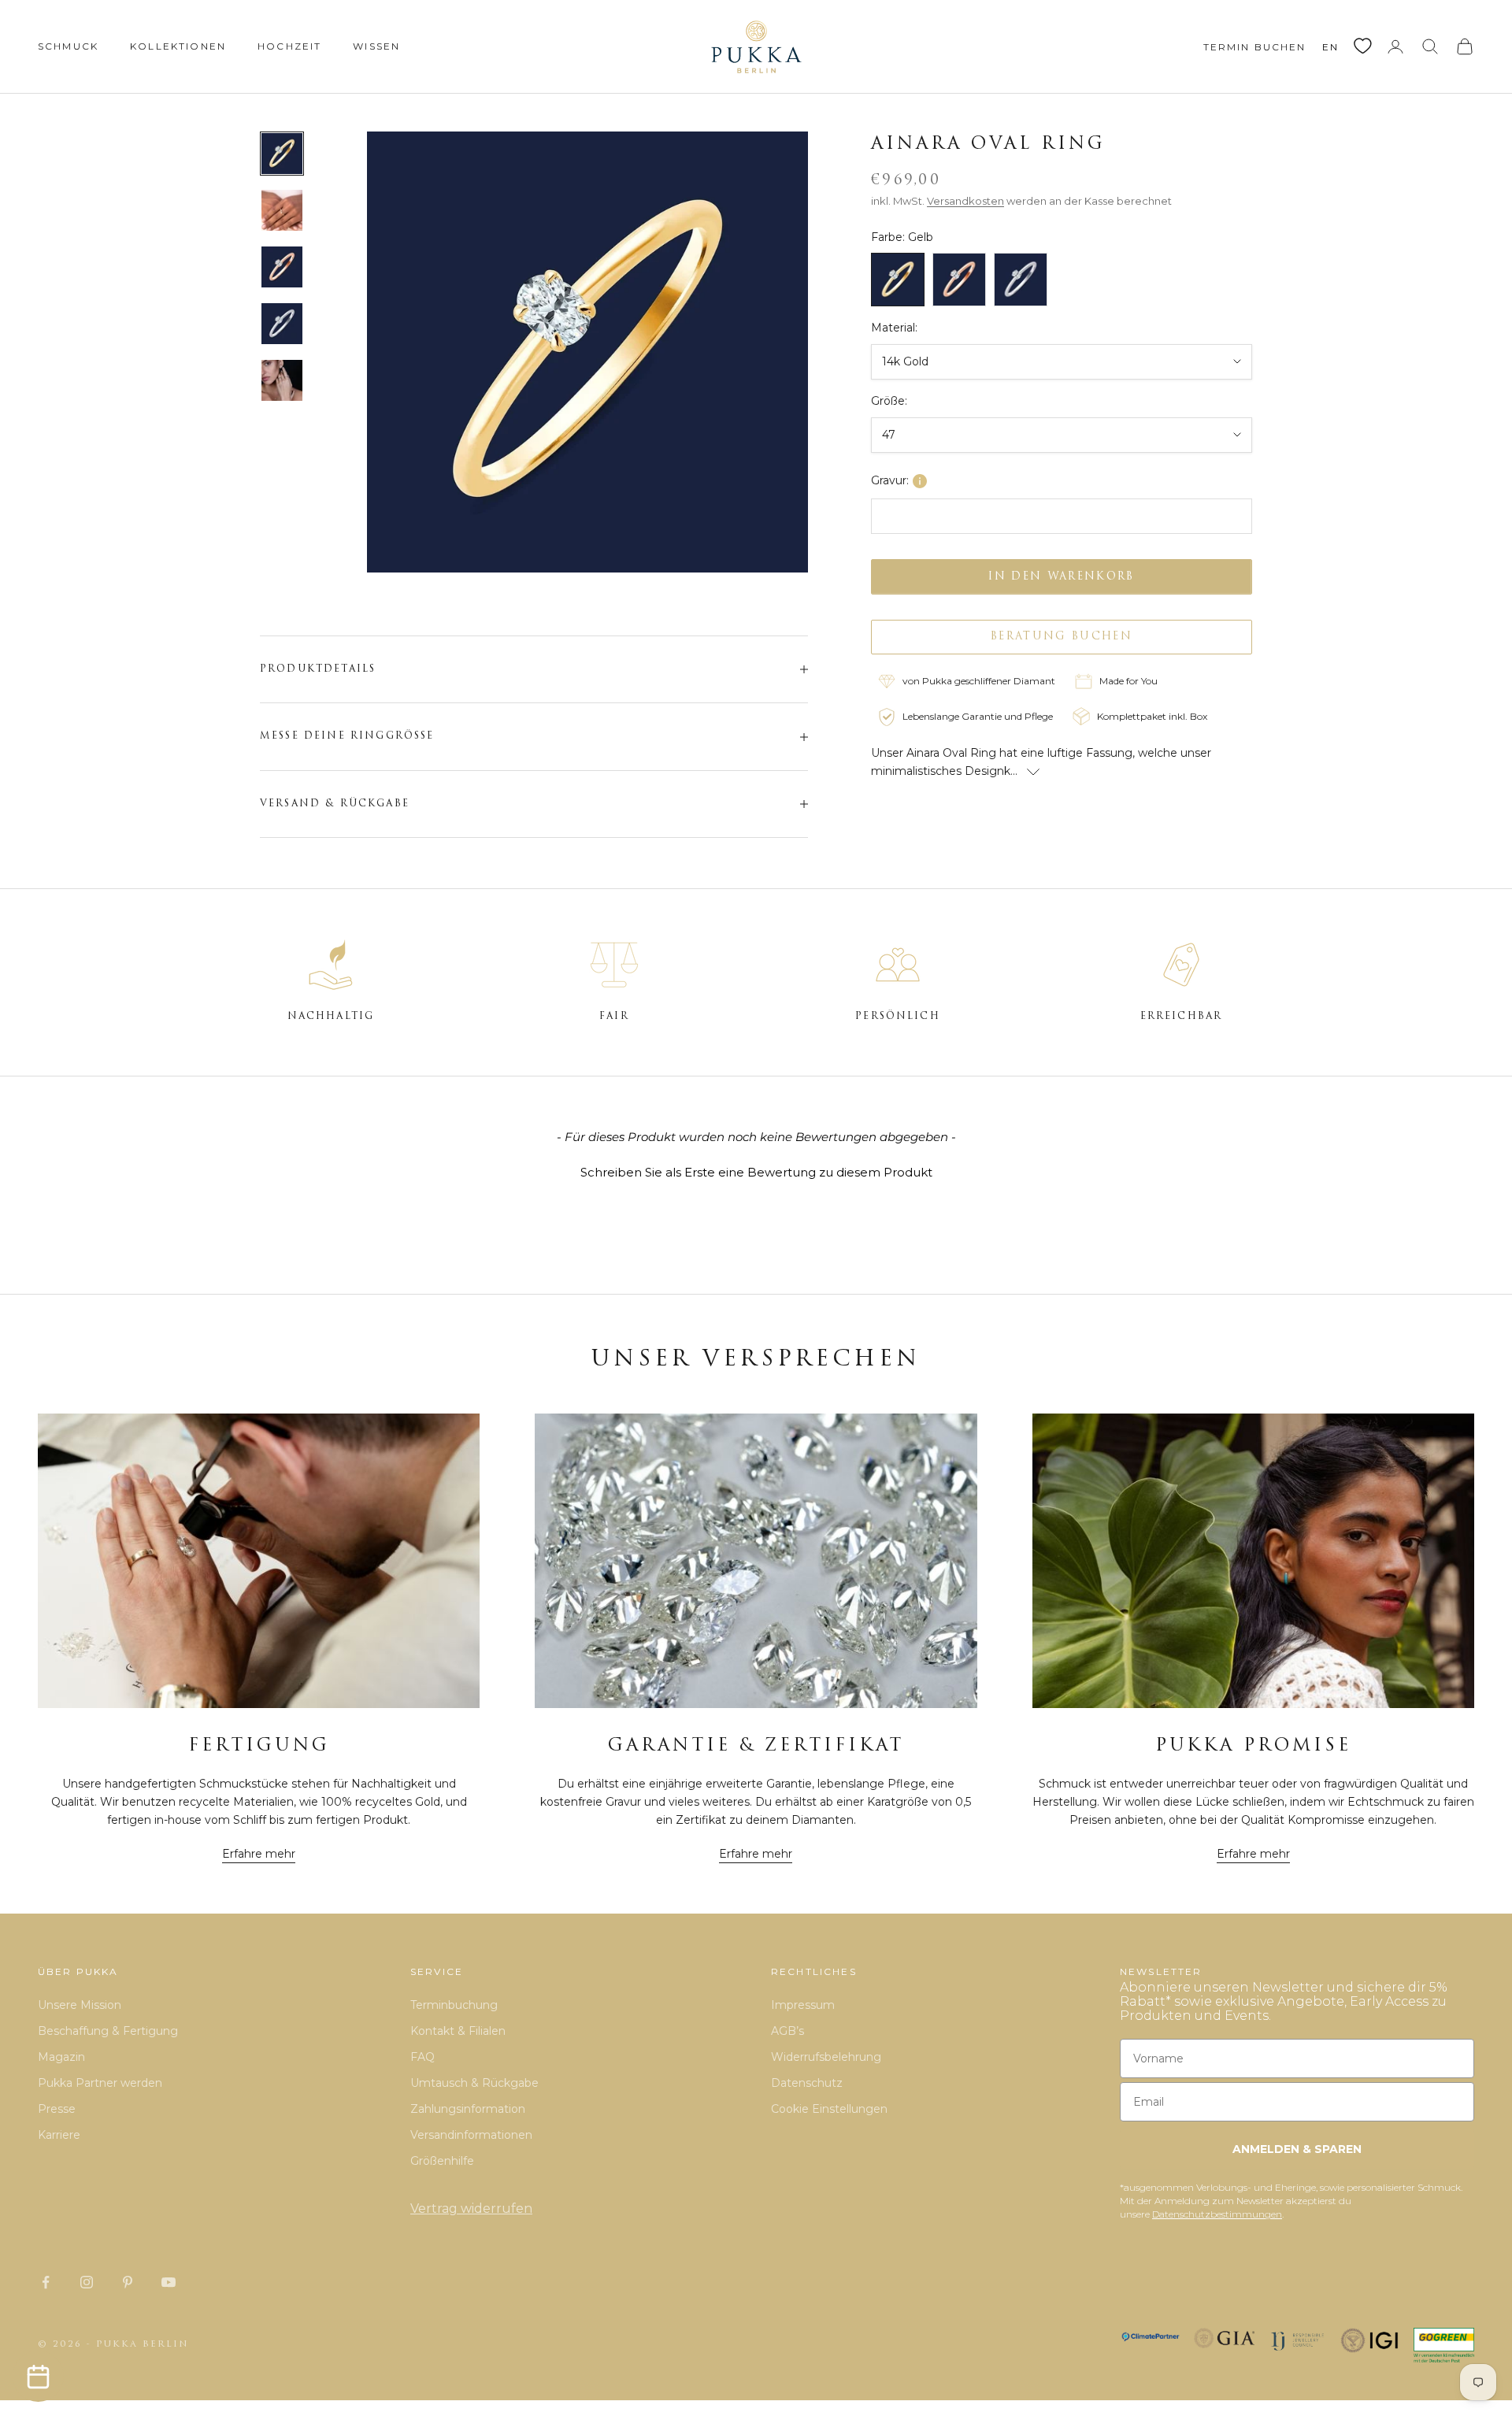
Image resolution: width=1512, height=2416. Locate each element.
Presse (57, 2109)
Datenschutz (807, 2083)
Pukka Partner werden (100, 2083)
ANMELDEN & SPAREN (1297, 2149)
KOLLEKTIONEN (178, 46)
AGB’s (787, 2031)
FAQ (422, 2057)
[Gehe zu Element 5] (282, 380)
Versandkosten (965, 201)
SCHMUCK (68, 46)
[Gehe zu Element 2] (282, 210)
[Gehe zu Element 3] (282, 267)
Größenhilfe (442, 2161)
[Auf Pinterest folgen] (128, 2282)
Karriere (59, 2135)
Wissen (376, 46)
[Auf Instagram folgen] (87, 2282)
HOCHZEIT (289, 46)
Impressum (803, 2005)
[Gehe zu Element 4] (282, 324)
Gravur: (890, 480)
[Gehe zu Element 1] (282, 154)
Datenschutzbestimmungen (1217, 2214)
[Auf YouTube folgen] (169, 2282)
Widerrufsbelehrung (826, 2057)
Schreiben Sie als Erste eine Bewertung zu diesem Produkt (756, 1172)
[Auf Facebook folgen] (46, 2282)
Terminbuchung (454, 2005)
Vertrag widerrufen (471, 2208)
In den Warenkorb (1061, 576)
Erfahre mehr (259, 1854)
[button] (756, 1170)
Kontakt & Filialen (458, 2031)
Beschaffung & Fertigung (108, 2031)
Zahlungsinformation (468, 2109)
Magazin (61, 2057)
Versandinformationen (471, 2135)
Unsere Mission (80, 2005)
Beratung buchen (1062, 637)
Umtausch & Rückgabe (474, 2083)
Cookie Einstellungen (829, 2109)
